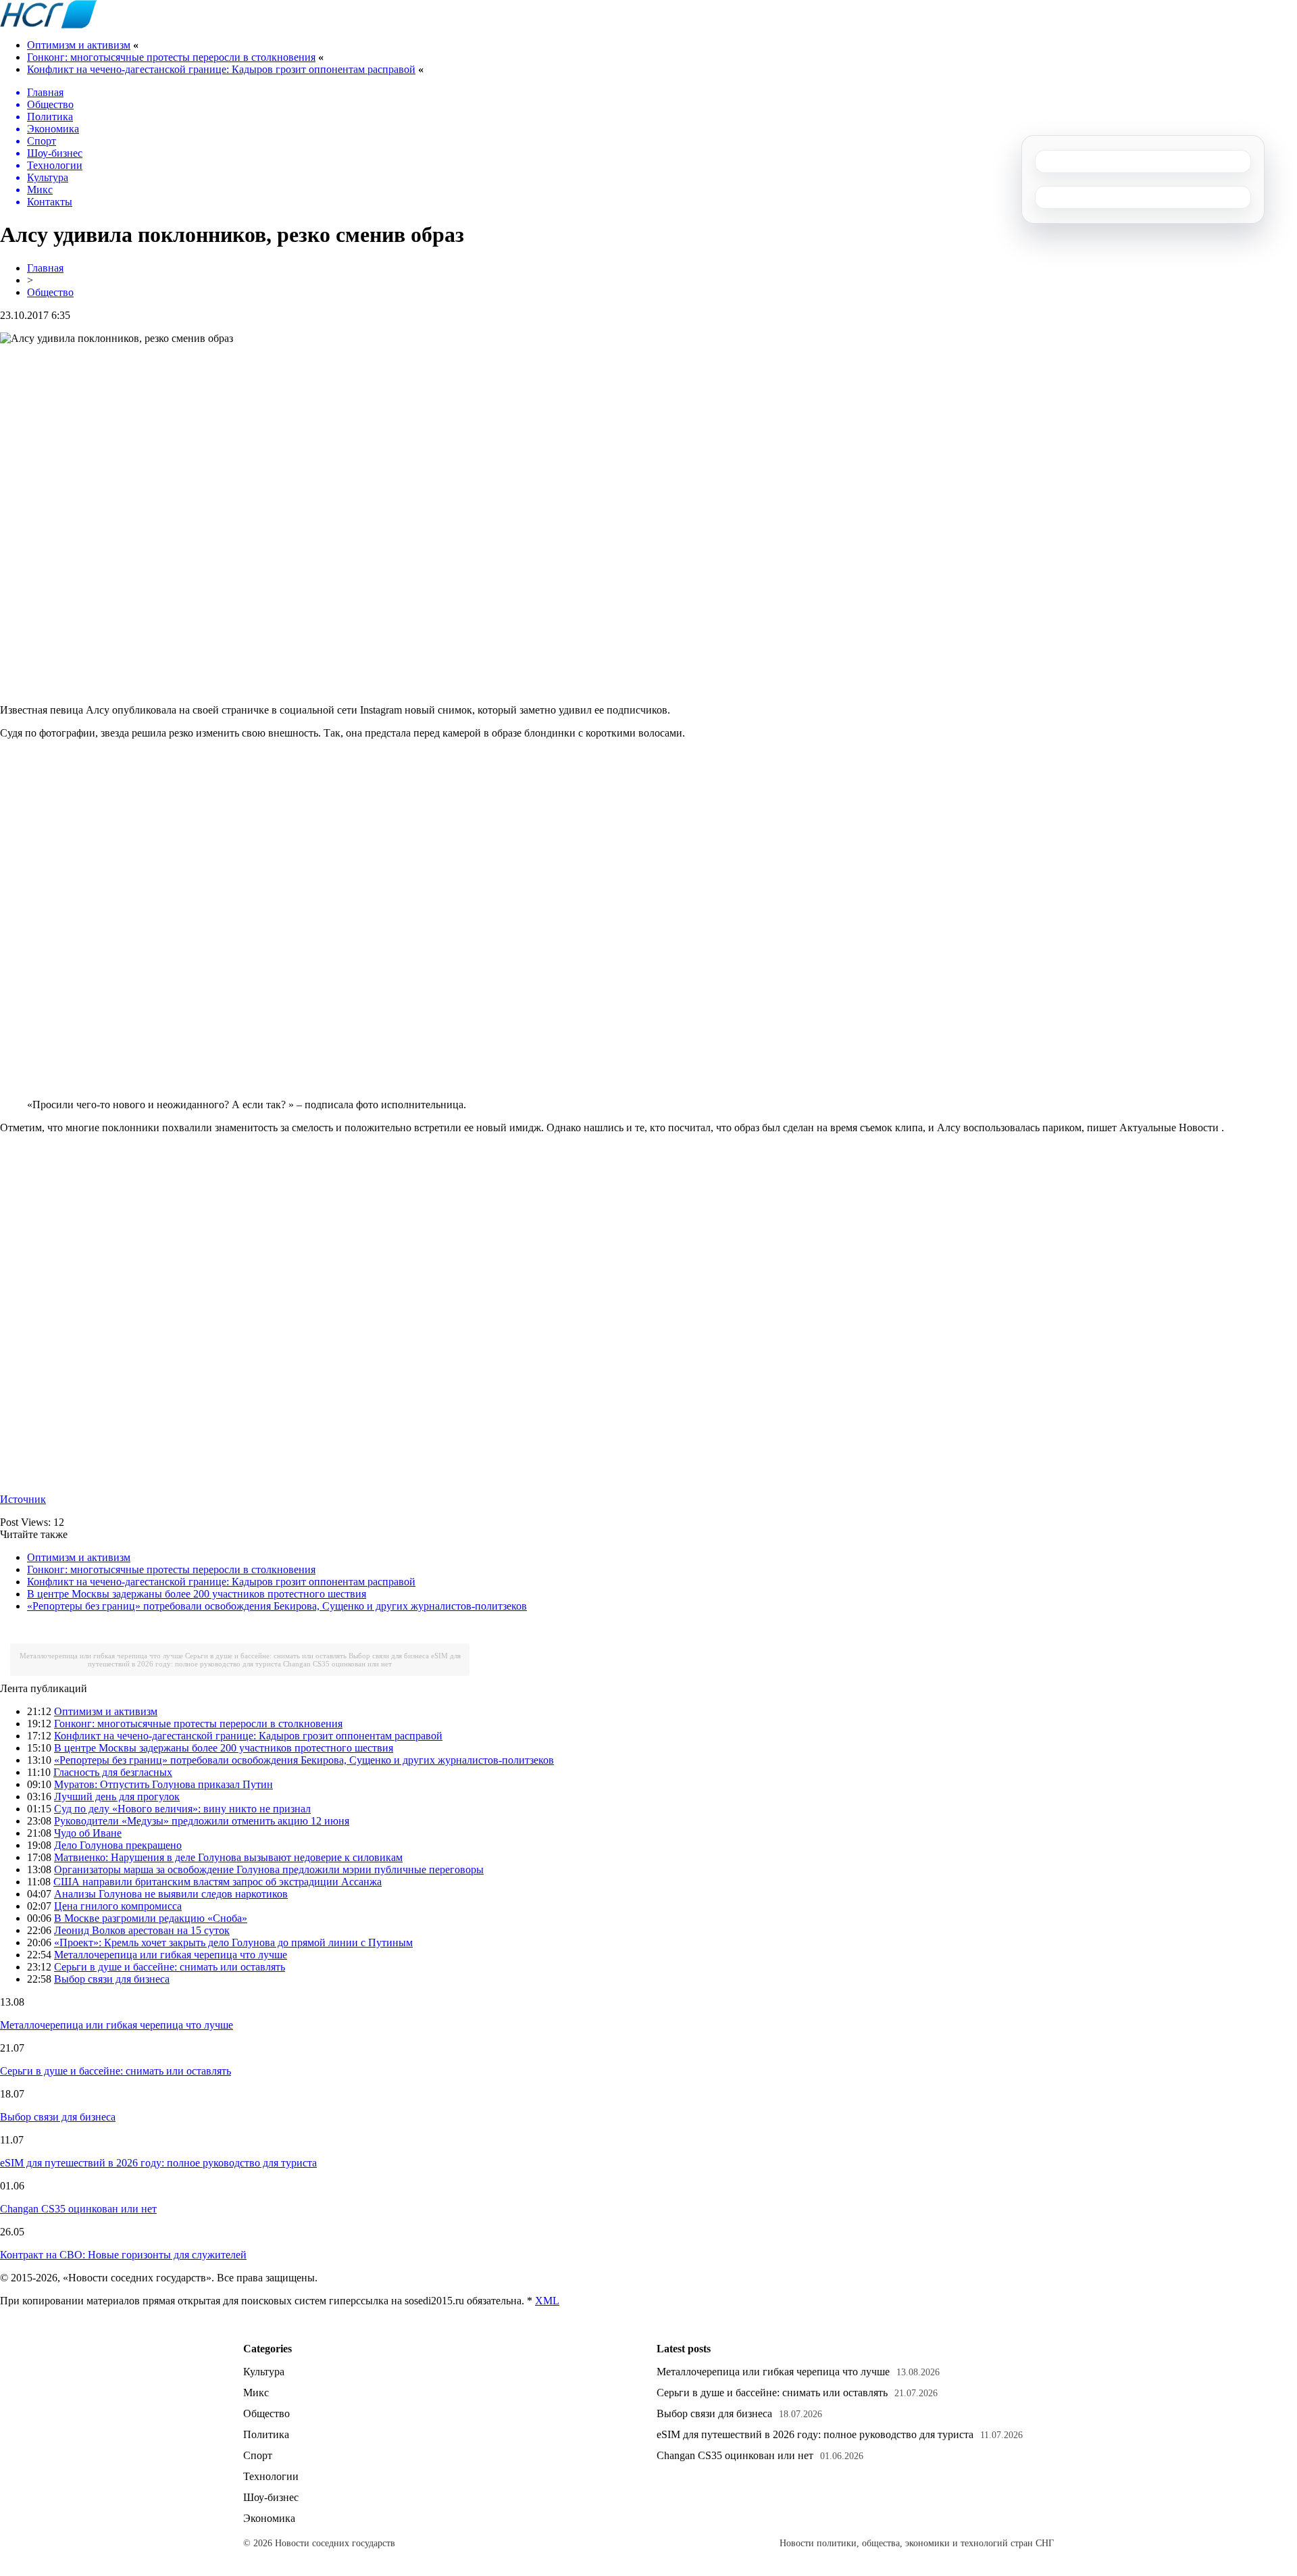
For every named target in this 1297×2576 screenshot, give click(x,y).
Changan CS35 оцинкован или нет (337, 1664)
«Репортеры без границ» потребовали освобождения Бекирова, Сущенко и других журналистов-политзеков (277, 1606)
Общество (50, 292)
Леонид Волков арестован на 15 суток (142, 1930)
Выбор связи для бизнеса (389, 1656)
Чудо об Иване (88, 1833)
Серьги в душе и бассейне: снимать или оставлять (266, 1656)
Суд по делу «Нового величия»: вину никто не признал (182, 1809)
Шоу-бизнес (271, 2497)
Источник (23, 1499)
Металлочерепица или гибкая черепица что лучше (101, 1656)
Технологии (271, 2476)
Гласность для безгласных (113, 1772)
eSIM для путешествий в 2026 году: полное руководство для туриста (274, 1660)
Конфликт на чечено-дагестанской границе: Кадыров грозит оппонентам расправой (221, 69)
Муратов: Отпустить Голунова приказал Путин (163, 1784)
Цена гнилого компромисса (118, 1906)
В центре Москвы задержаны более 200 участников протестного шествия (197, 1594)
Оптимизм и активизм (79, 45)
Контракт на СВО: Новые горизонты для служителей (123, 2255)
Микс (256, 2393)
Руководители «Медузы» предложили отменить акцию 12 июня (202, 1821)
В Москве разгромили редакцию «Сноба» (151, 1918)
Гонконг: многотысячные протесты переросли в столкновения (171, 57)
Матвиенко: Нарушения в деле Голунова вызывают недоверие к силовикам (228, 1857)
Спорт (258, 2455)
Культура (264, 2372)
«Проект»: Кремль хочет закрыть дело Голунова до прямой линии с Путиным (233, 1942)
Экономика (269, 2518)
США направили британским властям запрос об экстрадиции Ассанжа (218, 1882)
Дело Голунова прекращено (118, 1845)
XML (547, 2301)
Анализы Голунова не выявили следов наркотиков (171, 1894)
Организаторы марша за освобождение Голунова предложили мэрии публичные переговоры (269, 1869)
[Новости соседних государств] (48, 25)
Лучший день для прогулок (117, 1797)
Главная (45, 268)
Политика (266, 2434)
